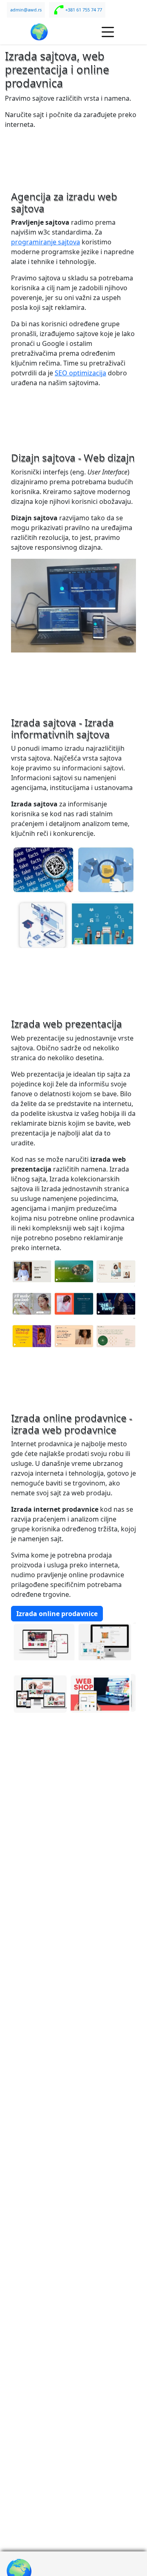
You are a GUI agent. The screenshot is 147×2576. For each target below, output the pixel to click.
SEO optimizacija (80, 373)
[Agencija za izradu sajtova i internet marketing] (39, 32)
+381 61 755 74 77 (84, 10)
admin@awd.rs (26, 10)
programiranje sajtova (46, 242)
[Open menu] (108, 32)
